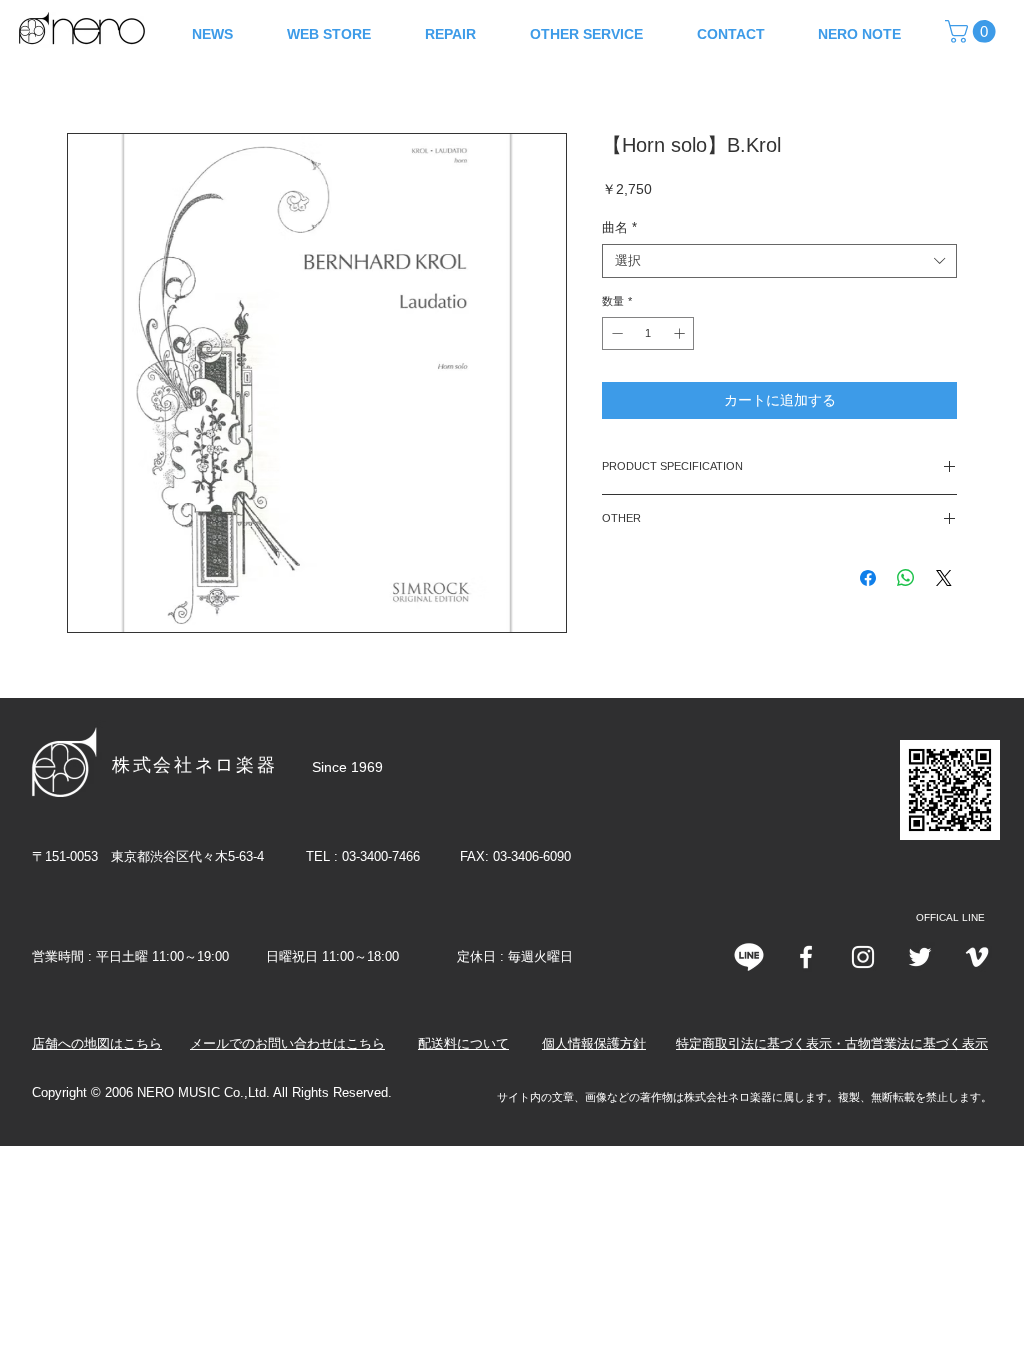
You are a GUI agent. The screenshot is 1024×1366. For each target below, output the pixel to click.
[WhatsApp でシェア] (906, 578)
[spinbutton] (648, 333)
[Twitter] (920, 957)
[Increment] (681, 333)
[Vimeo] (977, 957)
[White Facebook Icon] (806, 957)
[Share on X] (944, 578)
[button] (973, 31)
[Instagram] (863, 957)
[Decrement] (615, 333)
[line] (749, 957)
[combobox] (779, 261)
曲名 (619, 227)
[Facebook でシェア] (868, 578)
